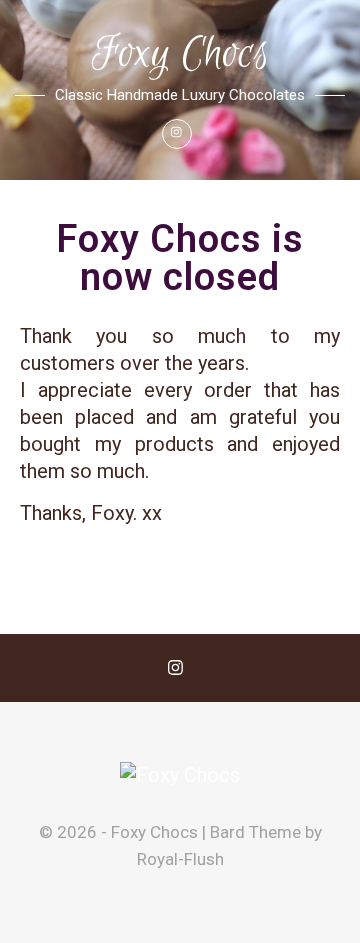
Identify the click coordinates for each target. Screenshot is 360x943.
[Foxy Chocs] (180, 775)
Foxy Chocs (180, 55)
